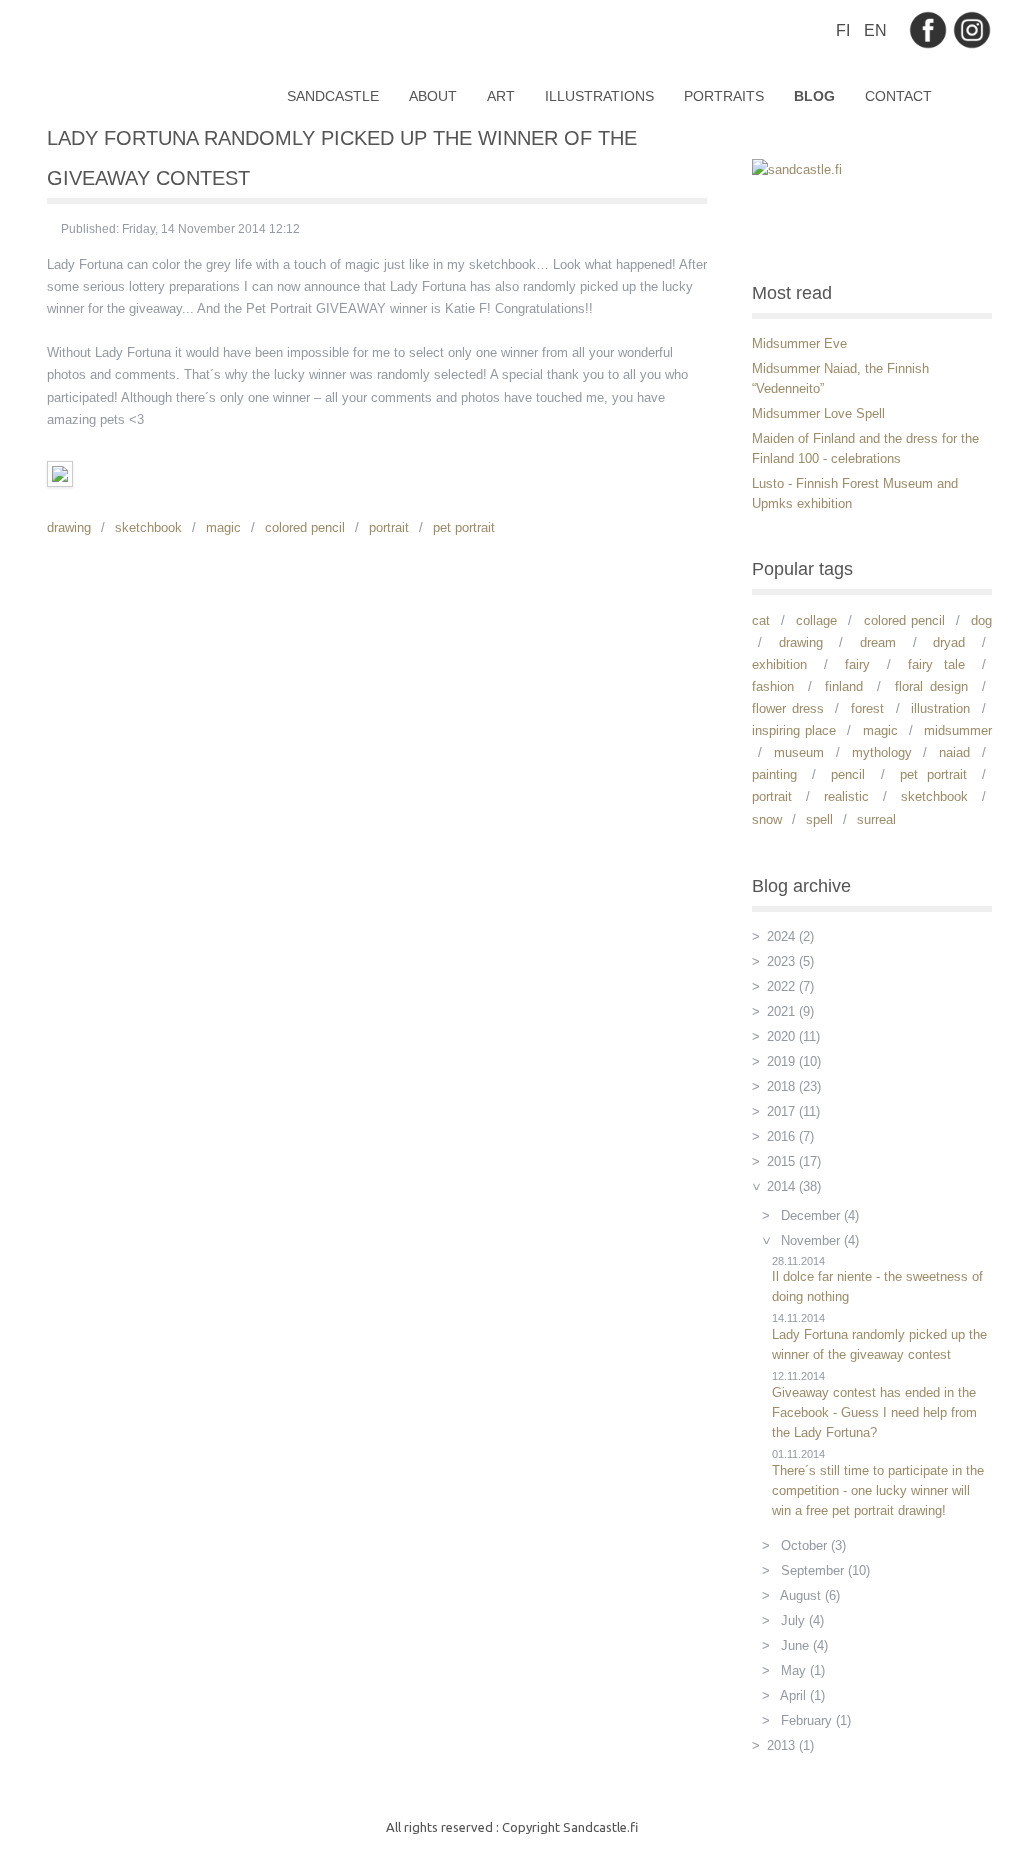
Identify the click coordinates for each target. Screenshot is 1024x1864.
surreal (876, 819)
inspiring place (794, 730)
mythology (882, 752)
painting (774, 774)
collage (816, 620)
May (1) (801, 1670)
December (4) (818, 1215)
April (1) (801, 1695)
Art (501, 96)
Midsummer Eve (799, 343)
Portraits (724, 96)
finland (844, 686)
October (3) (811, 1545)
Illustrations (599, 96)
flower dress (788, 708)
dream (878, 642)
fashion (773, 686)
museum (799, 752)
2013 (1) (790, 1745)
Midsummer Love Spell (818, 413)
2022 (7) (790, 986)
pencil (848, 774)
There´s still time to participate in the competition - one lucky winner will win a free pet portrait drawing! (878, 1490)
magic (223, 527)
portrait (389, 527)
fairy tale (936, 664)
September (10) (823, 1570)
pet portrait (464, 527)
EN (875, 30)
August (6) (808, 1595)
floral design (932, 686)
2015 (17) (794, 1161)
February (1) (814, 1720)
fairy (857, 664)
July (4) (800, 1620)
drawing (69, 527)
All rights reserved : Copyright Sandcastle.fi (512, 1827)
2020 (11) (793, 1036)
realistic (846, 796)
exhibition (779, 664)
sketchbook (148, 527)
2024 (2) (790, 936)
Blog (814, 96)
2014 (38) (794, 1186)
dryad (949, 642)
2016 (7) (790, 1136)
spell (819, 819)
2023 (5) (790, 961)
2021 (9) (790, 1011)
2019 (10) (794, 1061)
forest (867, 708)
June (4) (802, 1645)
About (433, 96)
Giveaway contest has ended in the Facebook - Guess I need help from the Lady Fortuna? (874, 1412)
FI (845, 30)
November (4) (818, 1240)
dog (981, 620)
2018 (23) (794, 1086)
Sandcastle (333, 96)
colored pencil (305, 527)
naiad (954, 752)
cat (761, 620)
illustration (940, 708)
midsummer (958, 730)
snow (767, 819)
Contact (898, 96)
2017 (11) (793, 1111)
